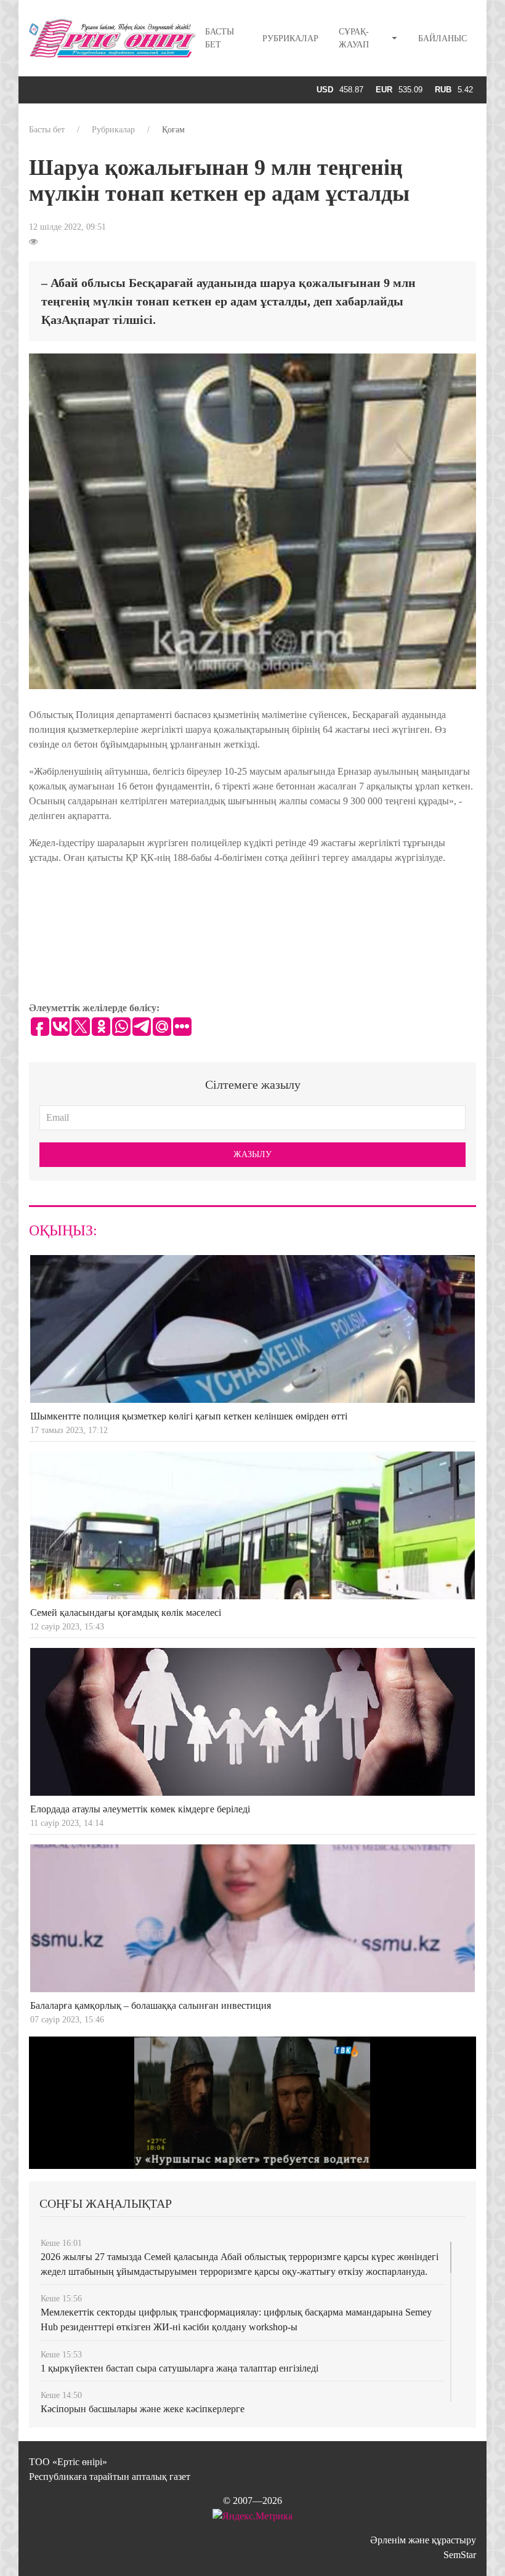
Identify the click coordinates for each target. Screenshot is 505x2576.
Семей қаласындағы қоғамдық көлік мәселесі (126, 1613)
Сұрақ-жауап (354, 38)
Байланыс (442, 38)
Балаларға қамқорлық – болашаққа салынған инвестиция (151, 2005)
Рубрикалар (290, 38)
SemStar (460, 2555)
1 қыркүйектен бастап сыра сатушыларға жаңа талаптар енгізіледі (180, 2368)
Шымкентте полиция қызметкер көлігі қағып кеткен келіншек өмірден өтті (189, 1416)
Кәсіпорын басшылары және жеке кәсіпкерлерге (143, 2409)
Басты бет (220, 38)
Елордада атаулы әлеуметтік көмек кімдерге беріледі (140, 1809)
